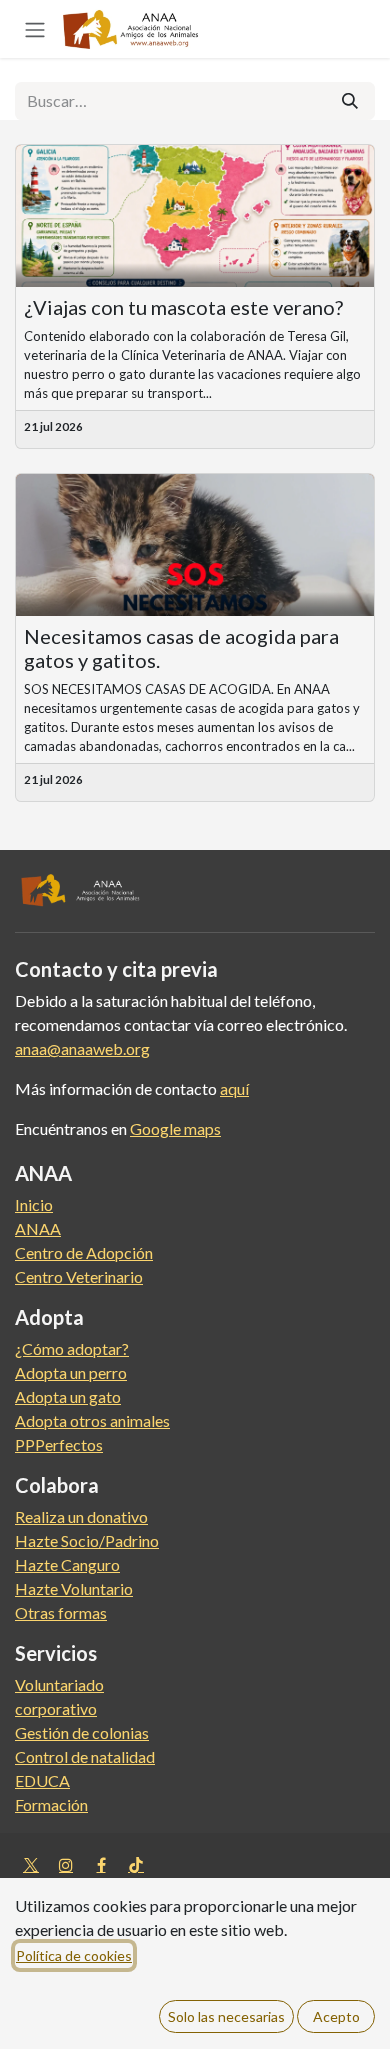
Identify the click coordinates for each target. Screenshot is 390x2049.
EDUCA (42, 1780)
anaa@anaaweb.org (82, 1048)
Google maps (175, 1128)
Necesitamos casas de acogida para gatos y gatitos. (181, 648)
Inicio (34, 1204)
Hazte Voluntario (74, 1588)
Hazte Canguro (67, 1564)
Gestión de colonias (82, 1732)
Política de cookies (74, 1955)
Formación (51, 1804)
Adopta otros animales (92, 1420)
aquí (234, 1088)
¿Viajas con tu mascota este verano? (183, 307)
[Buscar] (350, 101)
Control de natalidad (85, 1756)
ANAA (38, 1228)
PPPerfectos (59, 1444)
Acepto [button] (336, 2016)
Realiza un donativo (81, 1516)
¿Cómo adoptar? (72, 1348)
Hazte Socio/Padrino (87, 1540)
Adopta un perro (71, 1372)
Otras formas (61, 1612)
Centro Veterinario (79, 1276)
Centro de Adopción (84, 1252)
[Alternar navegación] (35, 29)
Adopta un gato (68, 1396)
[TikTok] (136, 1865)
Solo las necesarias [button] (226, 2016)
